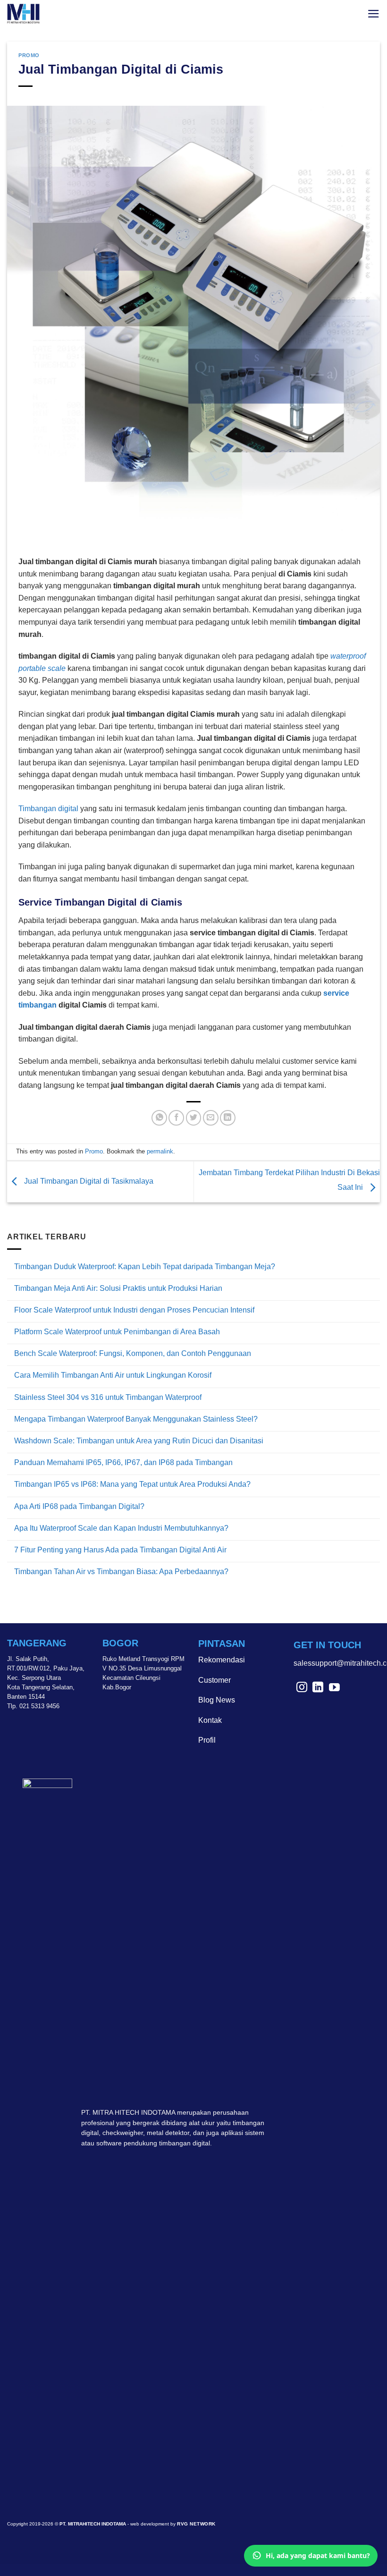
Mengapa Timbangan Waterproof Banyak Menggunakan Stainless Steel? (136, 1419)
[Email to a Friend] (211, 1118)
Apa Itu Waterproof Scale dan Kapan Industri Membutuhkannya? (121, 1528)
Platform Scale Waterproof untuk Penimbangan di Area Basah (117, 1332)
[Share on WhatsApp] (159, 1118)
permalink (160, 1151)
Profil (207, 1740)
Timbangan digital (48, 809)
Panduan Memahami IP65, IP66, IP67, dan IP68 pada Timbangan (123, 1462)
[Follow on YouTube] (334, 1688)
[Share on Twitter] (194, 1118)
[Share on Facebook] (176, 1118)
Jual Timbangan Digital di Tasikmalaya (88, 1181)
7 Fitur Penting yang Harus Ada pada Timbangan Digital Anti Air (120, 1550)
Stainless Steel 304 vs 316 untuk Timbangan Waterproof (108, 1397)
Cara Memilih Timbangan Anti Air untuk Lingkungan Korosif (113, 1375)
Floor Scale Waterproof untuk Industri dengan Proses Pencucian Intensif (134, 1310)
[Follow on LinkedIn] (318, 1688)
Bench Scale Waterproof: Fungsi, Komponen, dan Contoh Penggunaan (133, 1353)
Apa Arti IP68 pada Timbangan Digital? (79, 1506)
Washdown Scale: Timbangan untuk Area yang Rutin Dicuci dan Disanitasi (139, 1441)
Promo (29, 55)
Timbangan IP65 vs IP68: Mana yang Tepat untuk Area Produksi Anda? (132, 1484)
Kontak (210, 1720)
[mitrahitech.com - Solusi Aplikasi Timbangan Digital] (26, 14)
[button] (374, 14)
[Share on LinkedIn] (228, 1118)
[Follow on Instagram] (302, 1688)
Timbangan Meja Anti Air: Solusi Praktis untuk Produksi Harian (118, 1288)
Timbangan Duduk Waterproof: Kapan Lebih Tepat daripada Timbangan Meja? (145, 1267)
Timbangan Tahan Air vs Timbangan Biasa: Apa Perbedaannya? (121, 1572)
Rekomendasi (222, 1660)
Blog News (217, 1700)
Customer (215, 1680)
